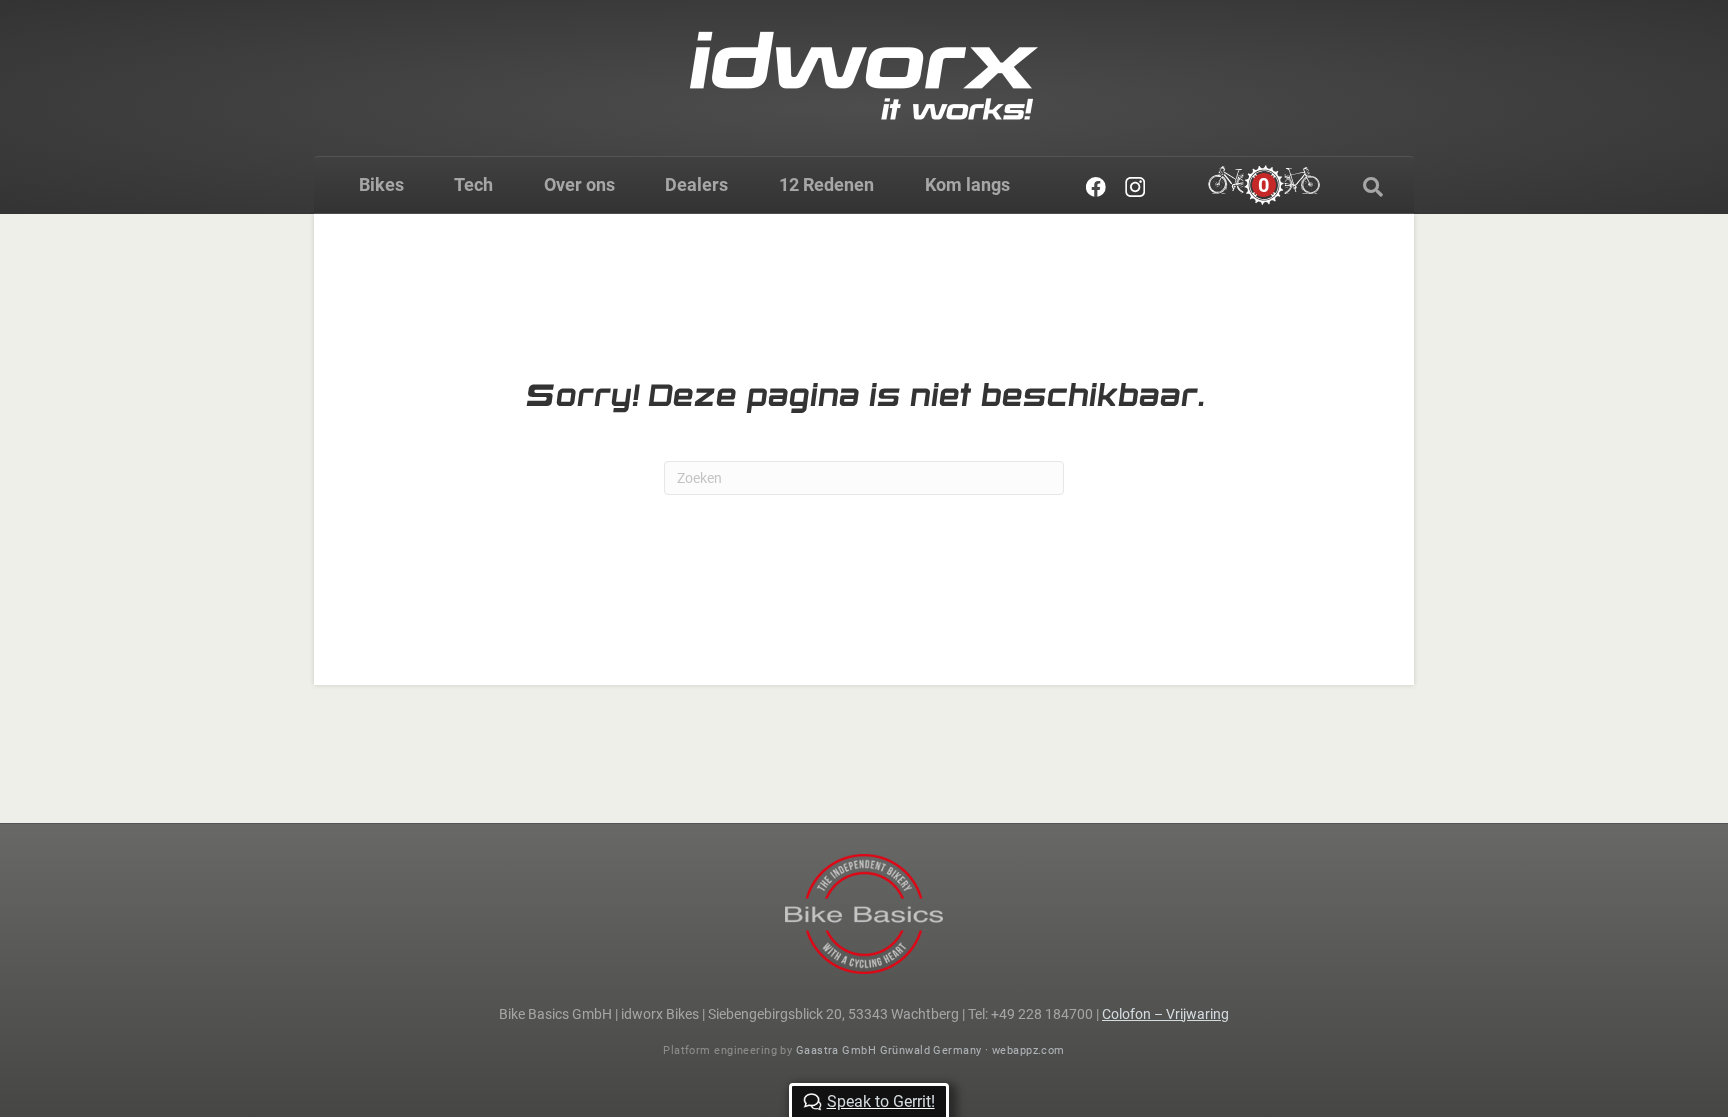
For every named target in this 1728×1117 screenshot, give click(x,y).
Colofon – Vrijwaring (1165, 1014)
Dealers (696, 184)
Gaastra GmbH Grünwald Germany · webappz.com (930, 1050)
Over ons (579, 184)
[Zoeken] (1373, 187)
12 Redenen (826, 184)
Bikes (381, 184)
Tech (473, 184)
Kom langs (967, 184)
